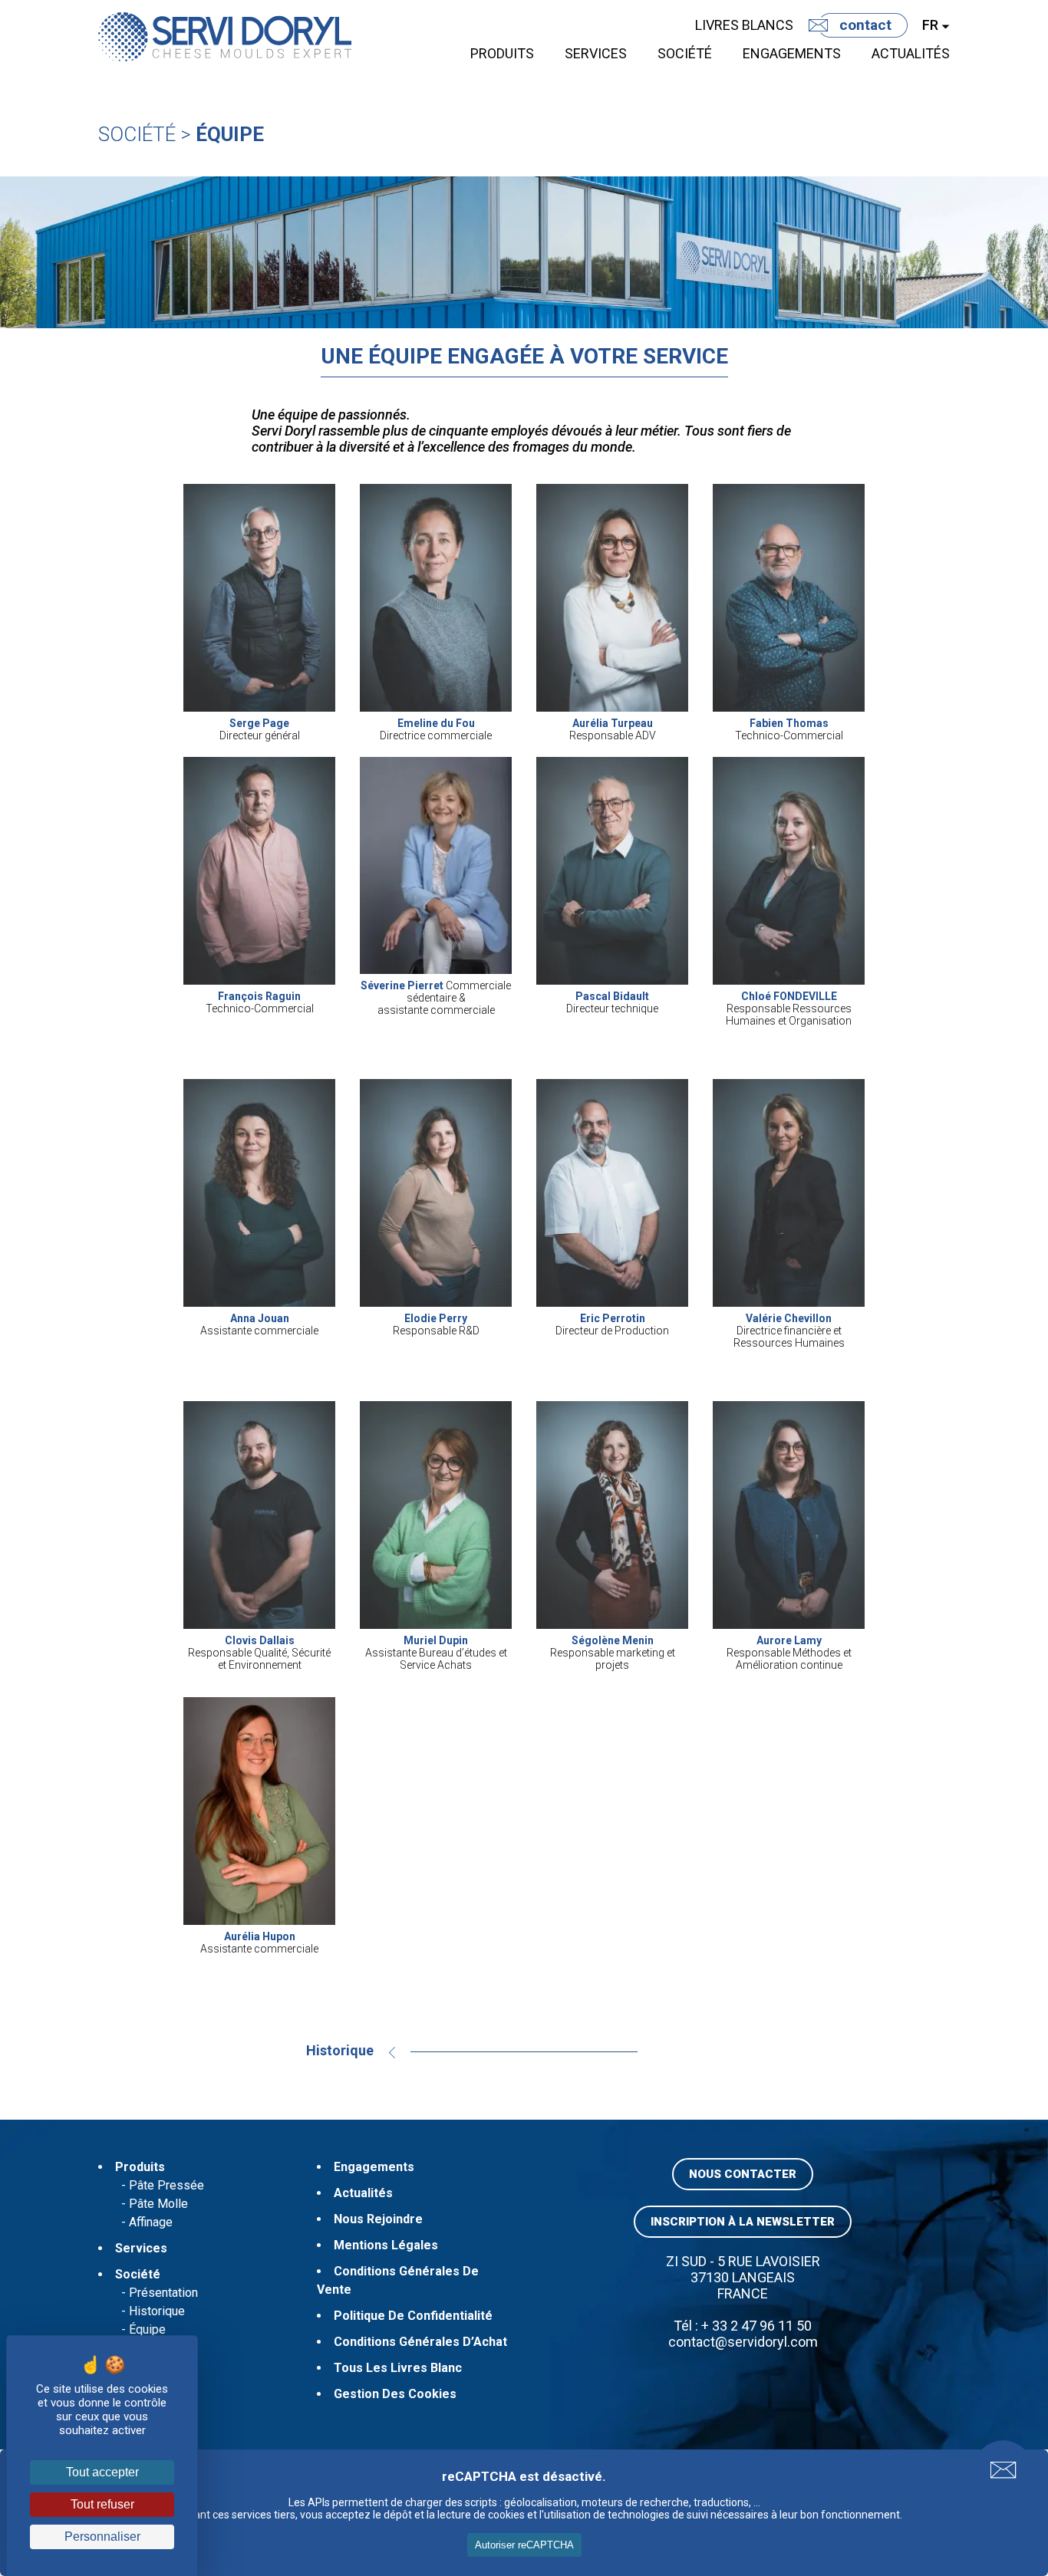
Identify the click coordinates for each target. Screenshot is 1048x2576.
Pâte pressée (166, 2185)
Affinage (151, 2222)
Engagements (792, 53)
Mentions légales (386, 2245)
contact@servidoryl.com (743, 2342)
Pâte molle (158, 2204)
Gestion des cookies (395, 2394)
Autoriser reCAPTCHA (524, 2545)
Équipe (230, 134)
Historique (340, 2050)
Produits (502, 53)
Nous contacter (743, 2174)
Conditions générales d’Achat (420, 2342)
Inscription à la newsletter (743, 2222)
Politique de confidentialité (413, 2316)
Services (596, 53)
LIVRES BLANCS (744, 25)
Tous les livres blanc (398, 2368)
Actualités (911, 53)
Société (685, 53)
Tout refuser (102, 2504)
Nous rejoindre (378, 2219)
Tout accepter (102, 2472)
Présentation (163, 2293)
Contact (865, 25)
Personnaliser (102, 2537)
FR (930, 25)
